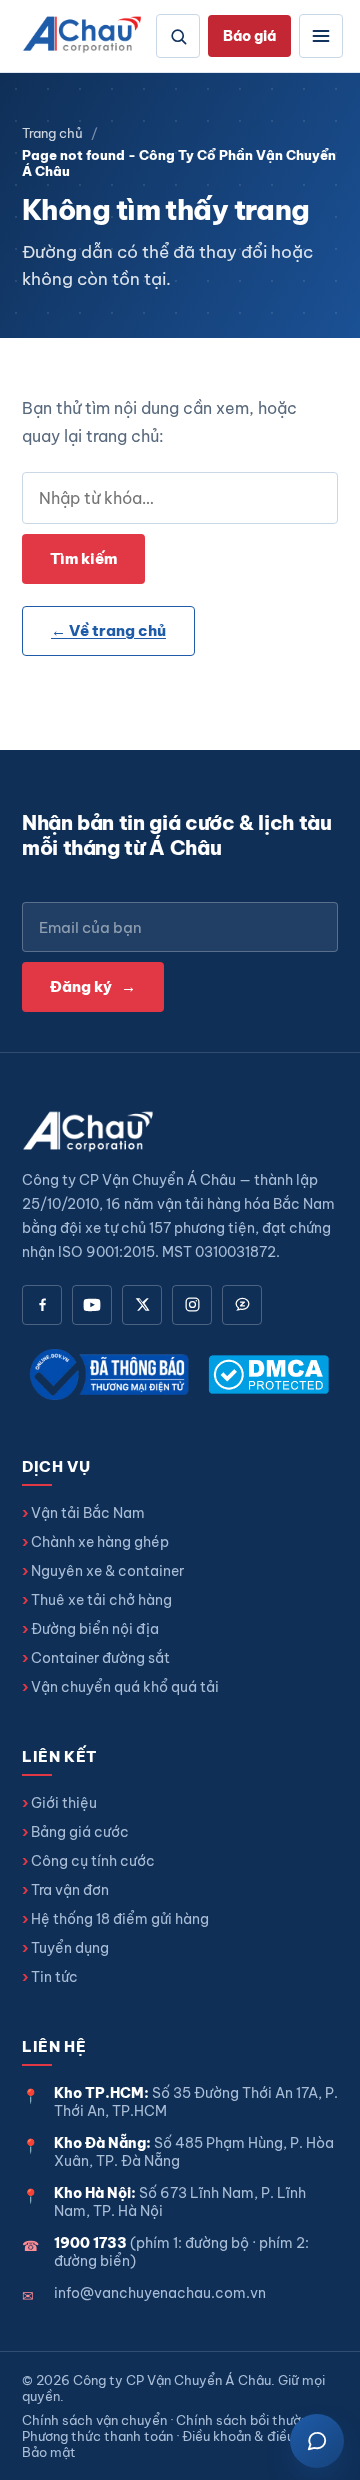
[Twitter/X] (142, 1305)
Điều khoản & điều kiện (252, 2436)
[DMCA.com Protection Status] (268, 1374)
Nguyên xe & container (107, 1571)
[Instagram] (192, 1305)
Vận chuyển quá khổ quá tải (125, 1687)
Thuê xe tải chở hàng (101, 1600)
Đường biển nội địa (95, 1629)
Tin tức (54, 1977)
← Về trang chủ (108, 630)
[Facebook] (42, 1305)
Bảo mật (49, 2452)
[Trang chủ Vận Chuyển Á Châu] (83, 36)
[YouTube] (92, 1305)
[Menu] (321, 36)
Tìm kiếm (83, 558)
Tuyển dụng (70, 1948)
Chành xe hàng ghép (100, 1542)
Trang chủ (52, 133)
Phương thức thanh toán (97, 2436)
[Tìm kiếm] (178, 36)
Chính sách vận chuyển (94, 2420)
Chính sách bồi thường (246, 2420)
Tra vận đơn (70, 1890)
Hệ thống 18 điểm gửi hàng (120, 1919)
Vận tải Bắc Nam (88, 1513)
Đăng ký (93, 986)
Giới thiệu (64, 1803)
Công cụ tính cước (93, 1861)
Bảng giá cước (80, 1832)
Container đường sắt (100, 1658)
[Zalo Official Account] (242, 1305)
